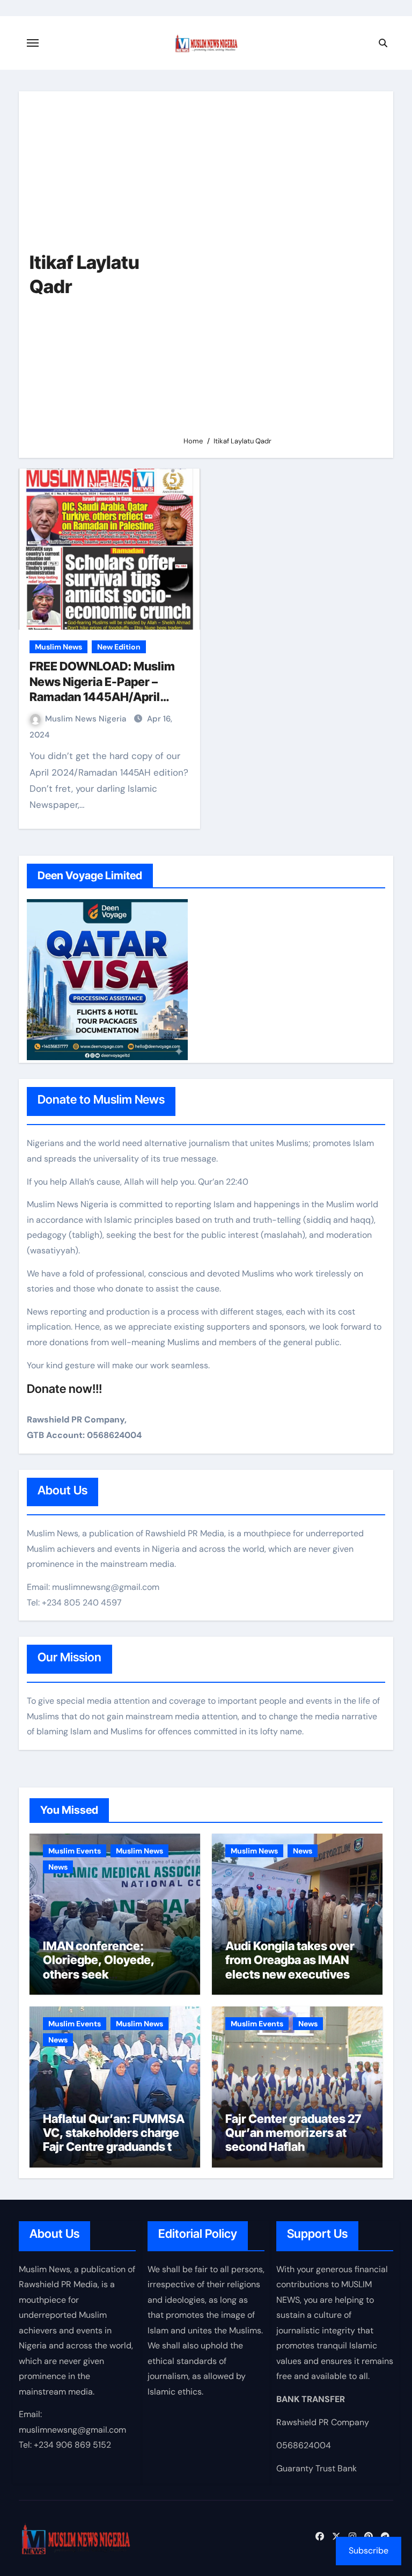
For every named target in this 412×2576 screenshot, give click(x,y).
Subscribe (369, 2551)
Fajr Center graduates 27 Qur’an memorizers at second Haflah (293, 2133)
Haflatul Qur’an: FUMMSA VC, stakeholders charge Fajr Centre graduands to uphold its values (114, 2140)
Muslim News (58, 647)
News (58, 1867)
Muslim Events (75, 1851)
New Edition (119, 647)
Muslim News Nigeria (87, 719)
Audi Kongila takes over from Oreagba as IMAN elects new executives (290, 1960)
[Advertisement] (280, 268)
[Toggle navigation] (33, 43)
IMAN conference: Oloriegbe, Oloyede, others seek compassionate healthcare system (99, 1974)
